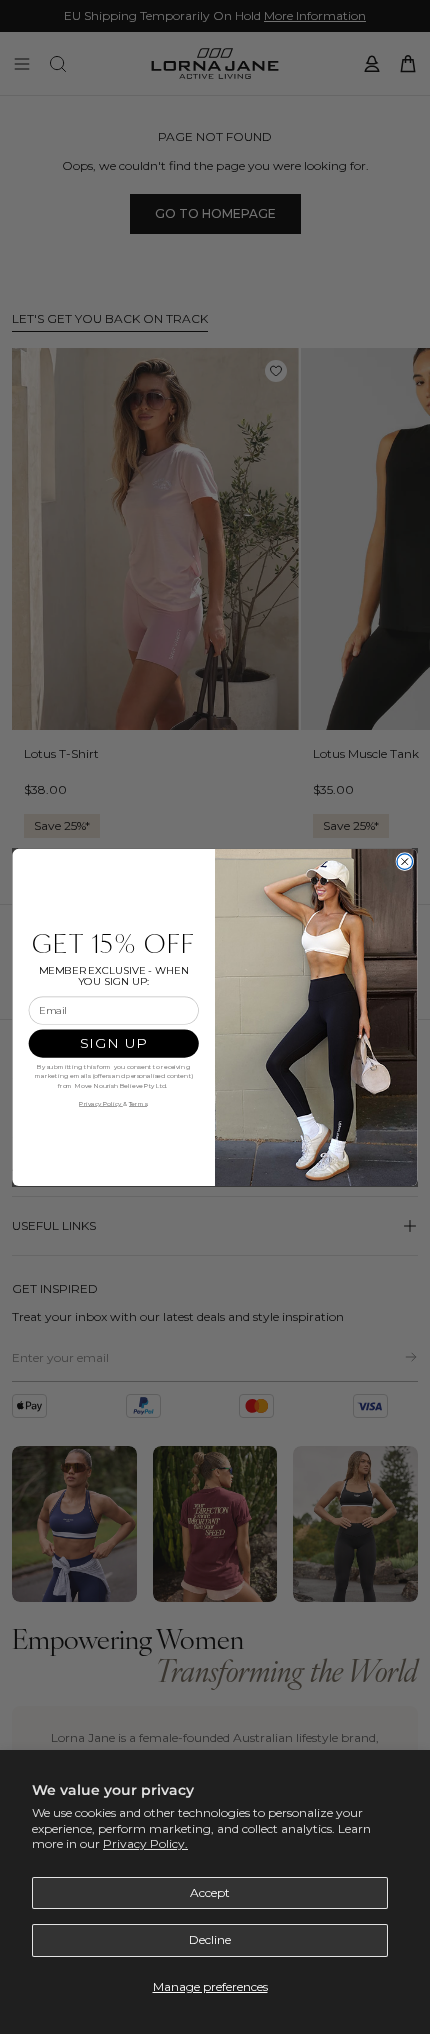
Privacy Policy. (145, 1843)
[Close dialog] (405, 862)
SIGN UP (114, 1042)
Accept (210, 1892)
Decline (210, 1939)
